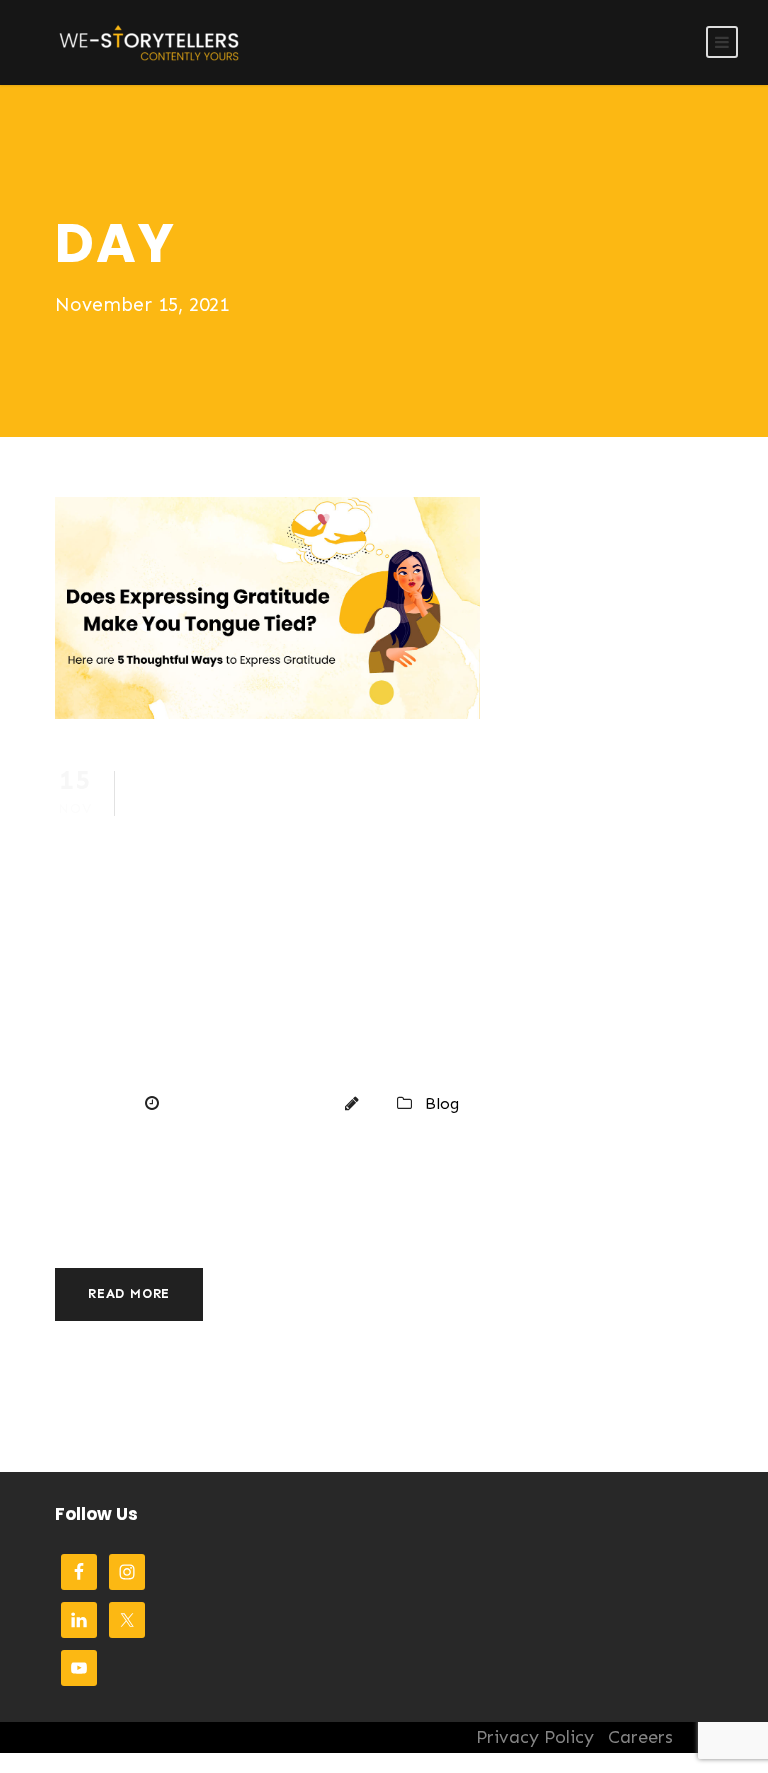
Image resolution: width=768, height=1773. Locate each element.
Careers (640, 1737)
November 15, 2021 (246, 1103)
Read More (129, 1293)
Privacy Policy (535, 1737)
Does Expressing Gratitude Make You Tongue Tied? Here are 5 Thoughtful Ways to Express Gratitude (308, 918)
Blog (442, 1103)
